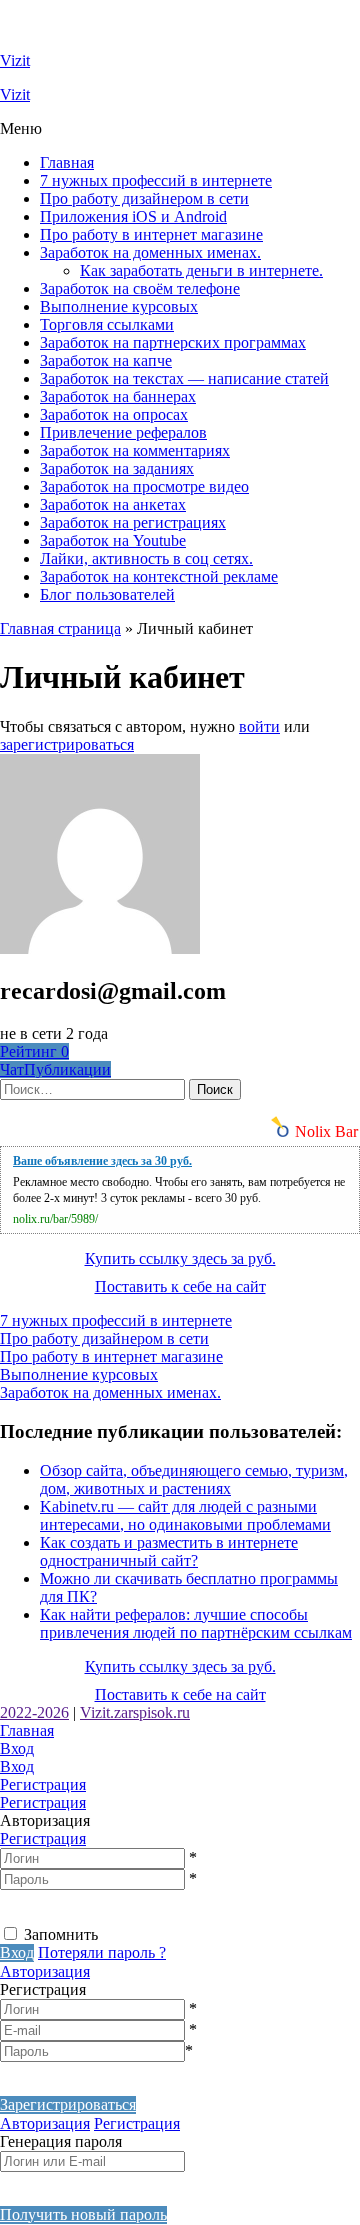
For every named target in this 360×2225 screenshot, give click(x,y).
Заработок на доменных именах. (150, 252)
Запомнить (61, 1934)
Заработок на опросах (114, 414)
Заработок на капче (106, 360)
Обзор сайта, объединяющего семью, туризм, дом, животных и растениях (194, 1479)
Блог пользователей (107, 594)
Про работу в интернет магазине (151, 234)
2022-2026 (34, 1712)
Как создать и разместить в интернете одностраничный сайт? (169, 1551)
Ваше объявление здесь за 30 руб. (102, 1161)
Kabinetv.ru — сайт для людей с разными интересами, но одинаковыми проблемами (185, 1515)
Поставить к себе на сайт (180, 1286)
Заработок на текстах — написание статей (184, 378)
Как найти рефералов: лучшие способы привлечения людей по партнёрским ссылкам (196, 1623)
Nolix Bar (326, 1131)
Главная (67, 162)
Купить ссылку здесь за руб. (180, 1258)
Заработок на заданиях (117, 468)
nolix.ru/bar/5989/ (55, 1219)
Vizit (15, 60)
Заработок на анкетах (113, 504)
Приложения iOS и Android (133, 216)
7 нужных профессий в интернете (156, 180)
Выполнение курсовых (119, 306)
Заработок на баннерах (118, 396)
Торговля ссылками (107, 324)
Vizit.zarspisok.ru (135, 1712)
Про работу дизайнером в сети (144, 198)
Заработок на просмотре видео (144, 486)
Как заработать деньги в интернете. (201, 270)
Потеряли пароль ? (102, 1952)
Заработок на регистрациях (133, 522)
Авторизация (45, 1971)
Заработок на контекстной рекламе (159, 576)
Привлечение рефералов (123, 432)
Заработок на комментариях (135, 450)
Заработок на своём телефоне (140, 288)
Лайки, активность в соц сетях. (146, 558)
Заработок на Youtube (113, 540)
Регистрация (43, 1838)
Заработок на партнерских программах (173, 342)
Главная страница (60, 628)
